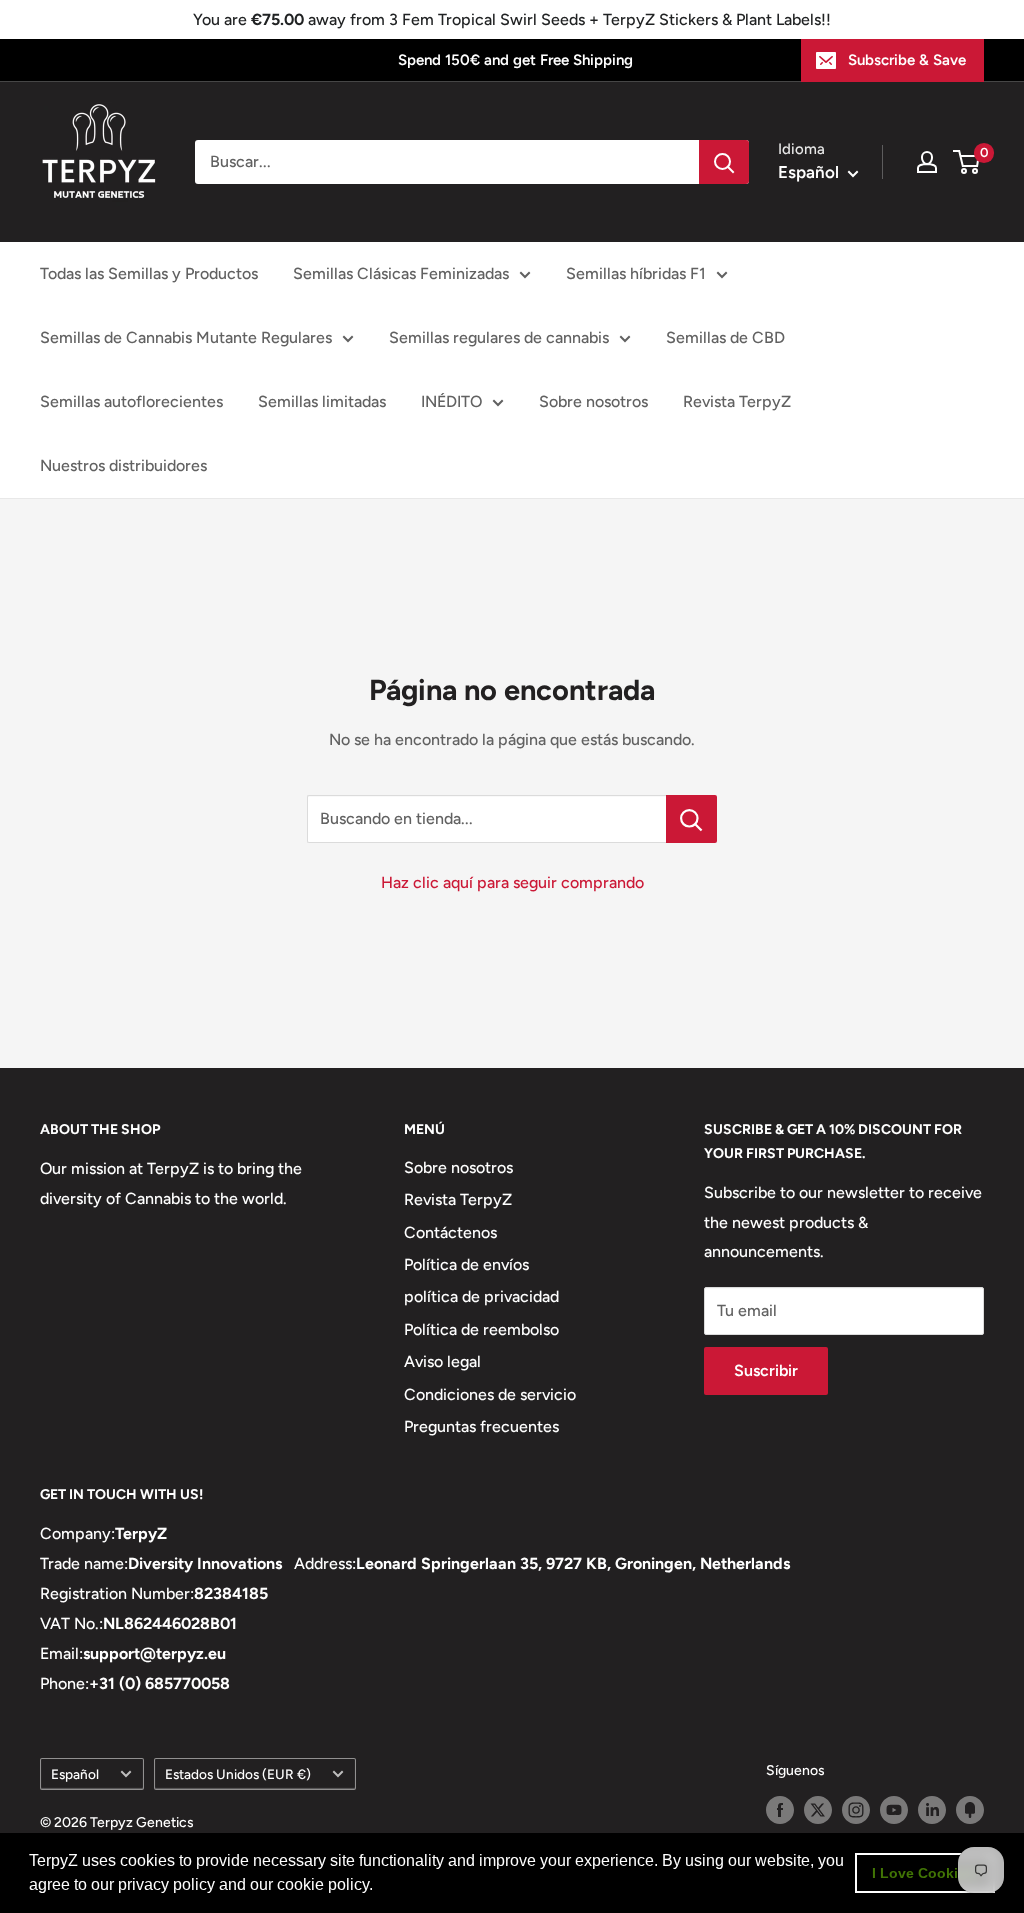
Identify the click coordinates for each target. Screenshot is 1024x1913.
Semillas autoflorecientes (131, 401)
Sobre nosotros (593, 401)
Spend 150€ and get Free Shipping (515, 60)
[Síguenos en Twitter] (818, 1810)
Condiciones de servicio (490, 1394)
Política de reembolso (481, 1329)
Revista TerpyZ (737, 401)
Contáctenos (450, 1232)
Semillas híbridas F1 (636, 273)
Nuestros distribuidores (123, 465)
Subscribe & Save (907, 60)
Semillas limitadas (322, 401)
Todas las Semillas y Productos (149, 273)
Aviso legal (442, 1361)
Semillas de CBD (725, 337)
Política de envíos (466, 1264)
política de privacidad (481, 1296)
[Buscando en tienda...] (691, 819)
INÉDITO (451, 401)
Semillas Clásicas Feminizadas (401, 273)
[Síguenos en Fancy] (970, 1810)
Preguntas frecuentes (481, 1426)
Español (75, 1774)
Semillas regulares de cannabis (499, 337)
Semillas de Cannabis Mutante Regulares (186, 337)
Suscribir (766, 1370)
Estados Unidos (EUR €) (238, 1774)
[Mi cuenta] (927, 162)
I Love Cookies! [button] (925, 1873)
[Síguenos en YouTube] (894, 1810)
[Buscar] (724, 162)
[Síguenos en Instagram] (856, 1810)
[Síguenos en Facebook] (780, 1810)
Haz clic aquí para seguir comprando (512, 882)
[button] (380, 1887)
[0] (967, 162)
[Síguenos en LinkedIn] (932, 1810)
